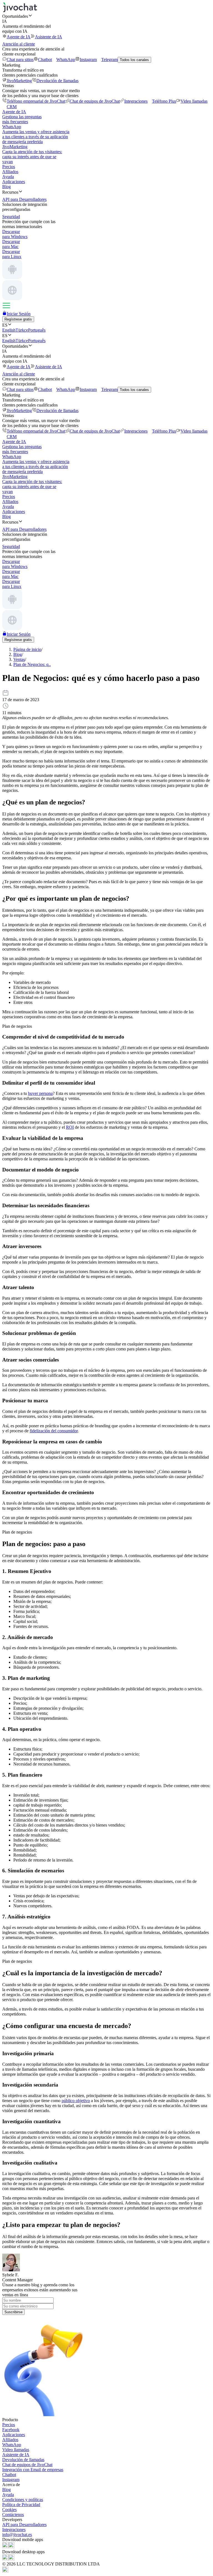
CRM (12, 107)
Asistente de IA (49, 37)
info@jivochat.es (17, 2535)
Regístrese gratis (18, 319)
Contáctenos (13, 2515)
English (9, 330)
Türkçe (22, 330)
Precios (9, 167)
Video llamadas (194, 101)
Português (37, 330)
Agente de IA (19, 37)
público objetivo (76, 2101)
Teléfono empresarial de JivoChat (36, 101)
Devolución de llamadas (57, 81)
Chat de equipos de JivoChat (95, 101)
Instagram (88, 60)
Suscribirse (13, 2312)
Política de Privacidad (21, 2505)
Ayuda (8, 177)
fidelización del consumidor (54, 1431)
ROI (70, 1127)
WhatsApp (66, 60)
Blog (7, 187)
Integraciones (136, 101)
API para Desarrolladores (24, 2525)
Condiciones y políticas (23, 2500)
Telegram (109, 60)
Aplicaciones (14, 182)
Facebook (11, 2430)
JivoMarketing (19, 81)
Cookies (9, 2510)
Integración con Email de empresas (33, 2470)
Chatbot (45, 60)
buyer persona (40, 1093)
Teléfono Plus (164, 101)
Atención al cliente (19, 44)
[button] (106, 16)
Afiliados (10, 172)
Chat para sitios (20, 60)
